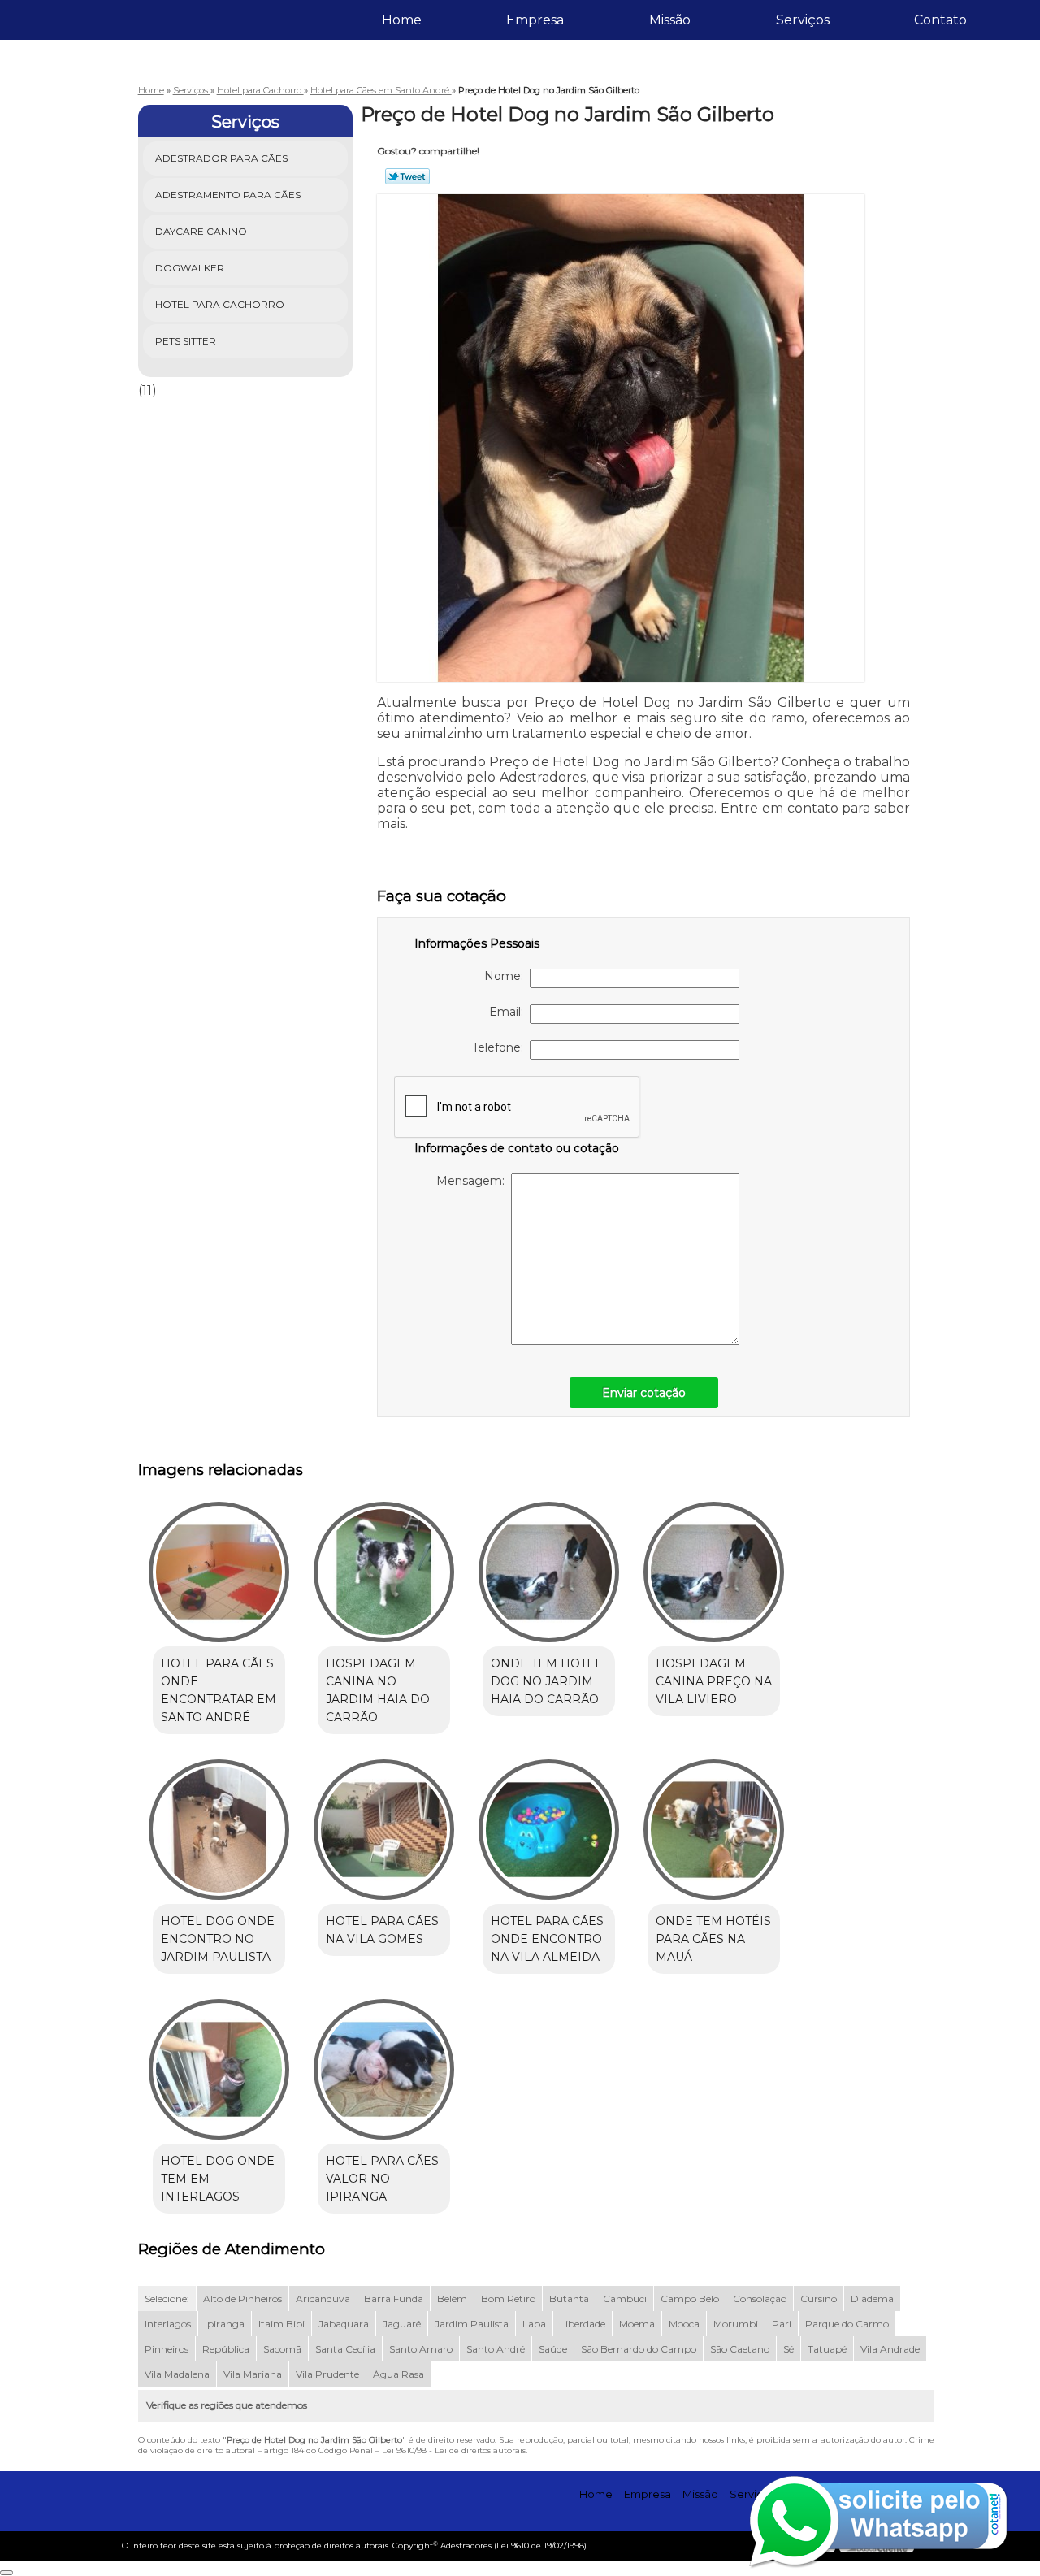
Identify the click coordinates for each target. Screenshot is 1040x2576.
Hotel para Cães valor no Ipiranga (382, 2179)
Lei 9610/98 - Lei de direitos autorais (454, 2450)
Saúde (553, 2349)
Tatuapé (827, 2349)
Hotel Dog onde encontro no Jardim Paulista (218, 1939)
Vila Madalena (177, 2374)
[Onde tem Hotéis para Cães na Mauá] (714, 1830)
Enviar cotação (644, 1393)
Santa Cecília (345, 2349)
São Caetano (740, 2349)
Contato (940, 20)
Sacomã (282, 2349)
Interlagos (168, 2324)
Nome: (507, 976)
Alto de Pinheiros (243, 2298)
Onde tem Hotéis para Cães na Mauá (713, 1939)
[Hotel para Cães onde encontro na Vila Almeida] (549, 1830)
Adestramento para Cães (228, 195)
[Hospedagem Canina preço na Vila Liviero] (714, 1572)
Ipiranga (225, 2324)
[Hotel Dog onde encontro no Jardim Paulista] (219, 1830)
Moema (637, 2324)
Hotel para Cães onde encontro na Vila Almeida (547, 1939)
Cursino (819, 2298)
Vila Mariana (253, 2374)
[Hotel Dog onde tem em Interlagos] (219, 2069)
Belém (452, 2298)
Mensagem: (474, 1181)
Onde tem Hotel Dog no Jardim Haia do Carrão (546, 1681)
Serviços (803, 20)
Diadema (872, 2298)
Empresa (535, 20)
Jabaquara (344, 2324)
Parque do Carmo (847, 2324)
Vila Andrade (890, 2349)
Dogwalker (190, 268)
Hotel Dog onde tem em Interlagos (218, 2179)
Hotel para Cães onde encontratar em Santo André (219, 1690)
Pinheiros (167, 2349)
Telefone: (501, 1047)
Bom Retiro (508, 2298)
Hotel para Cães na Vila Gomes (382, 1930)
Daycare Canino (201, 231)
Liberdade (583, 2324)
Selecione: (167, 2298)
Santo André (496, 2349)
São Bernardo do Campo (639, 2349)
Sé (789, 2349)
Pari (782, 2324)
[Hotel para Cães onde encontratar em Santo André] (219, 1572)
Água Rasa (399, 2374)
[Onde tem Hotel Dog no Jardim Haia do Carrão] (549, 1572)
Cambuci (625, 2298)
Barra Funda (394, 2298)
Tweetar (407, 176)
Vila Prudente (327, 2374)
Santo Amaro (421, 2349)
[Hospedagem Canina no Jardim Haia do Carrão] (384, 1572)
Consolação (760, 2298)
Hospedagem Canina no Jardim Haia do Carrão (378, 1690)
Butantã (569, 2298)
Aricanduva (323, 2298)
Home (402, 20)
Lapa (534, 2324)
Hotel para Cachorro (220, 304)
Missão (670, 20)
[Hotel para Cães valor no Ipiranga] (384, 2069)
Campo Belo (690, 2298)
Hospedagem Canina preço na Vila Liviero (714, 1681)
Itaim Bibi (282, 2324)
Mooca (684, 2324)
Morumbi (736, 2324)
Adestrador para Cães (221, 158)
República (226, 2349)
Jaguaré (402, 2324)
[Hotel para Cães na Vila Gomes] (384, 1830)
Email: (509, 1012)
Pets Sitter (186, 341)
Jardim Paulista (472, 2324)
